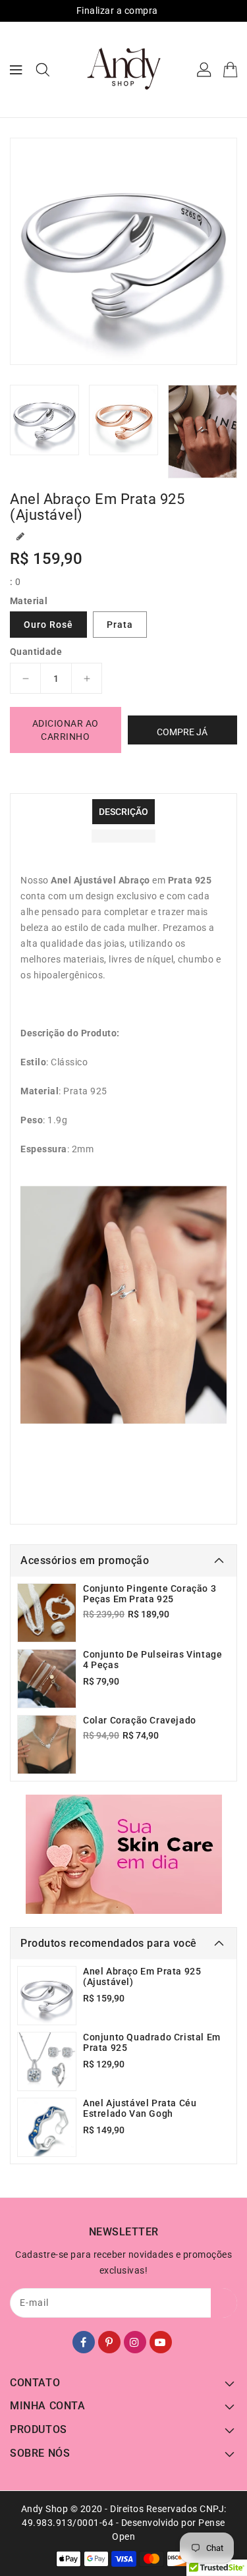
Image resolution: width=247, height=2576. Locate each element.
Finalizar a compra (117, 11)
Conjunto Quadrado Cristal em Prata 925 (152, 2042)
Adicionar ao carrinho (66, 730)
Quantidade (36, 652)
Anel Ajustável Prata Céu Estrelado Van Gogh (140, 2108)
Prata (120, 625)
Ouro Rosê (48, 625)
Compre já (182, 732)
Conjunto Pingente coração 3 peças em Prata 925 (150, 1594)
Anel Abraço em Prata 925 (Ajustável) (142, 1976)
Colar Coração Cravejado (140, 1720)
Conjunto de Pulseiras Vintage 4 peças (152, 1660)
